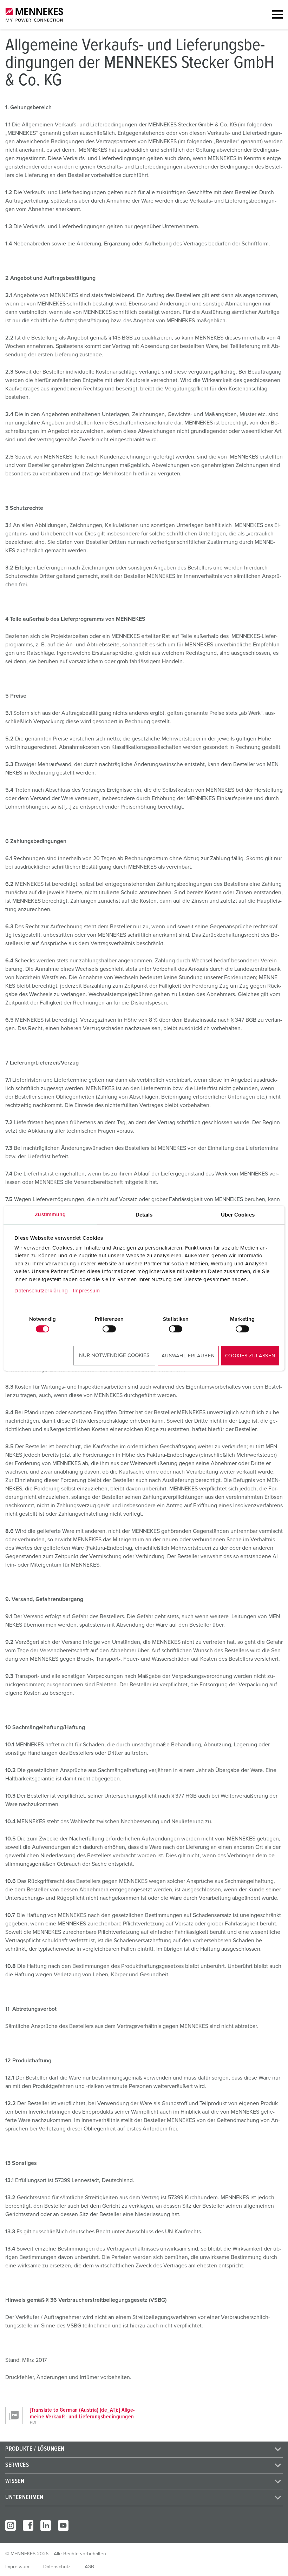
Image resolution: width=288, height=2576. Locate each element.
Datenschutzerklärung (41, 1291)
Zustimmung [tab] (50, 1215)
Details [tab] (144, 1215)
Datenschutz (57, 2567)
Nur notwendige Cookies (114, 1355)
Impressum (87, 1291)
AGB (89, 2567)
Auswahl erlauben (188, 1356)
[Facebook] (28, 2525)
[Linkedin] (46, 2525)
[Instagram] (11, 2525)
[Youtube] (63, 2525)
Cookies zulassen (250, 1356)
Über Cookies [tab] (238, 1215)
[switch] (109, 1329)
